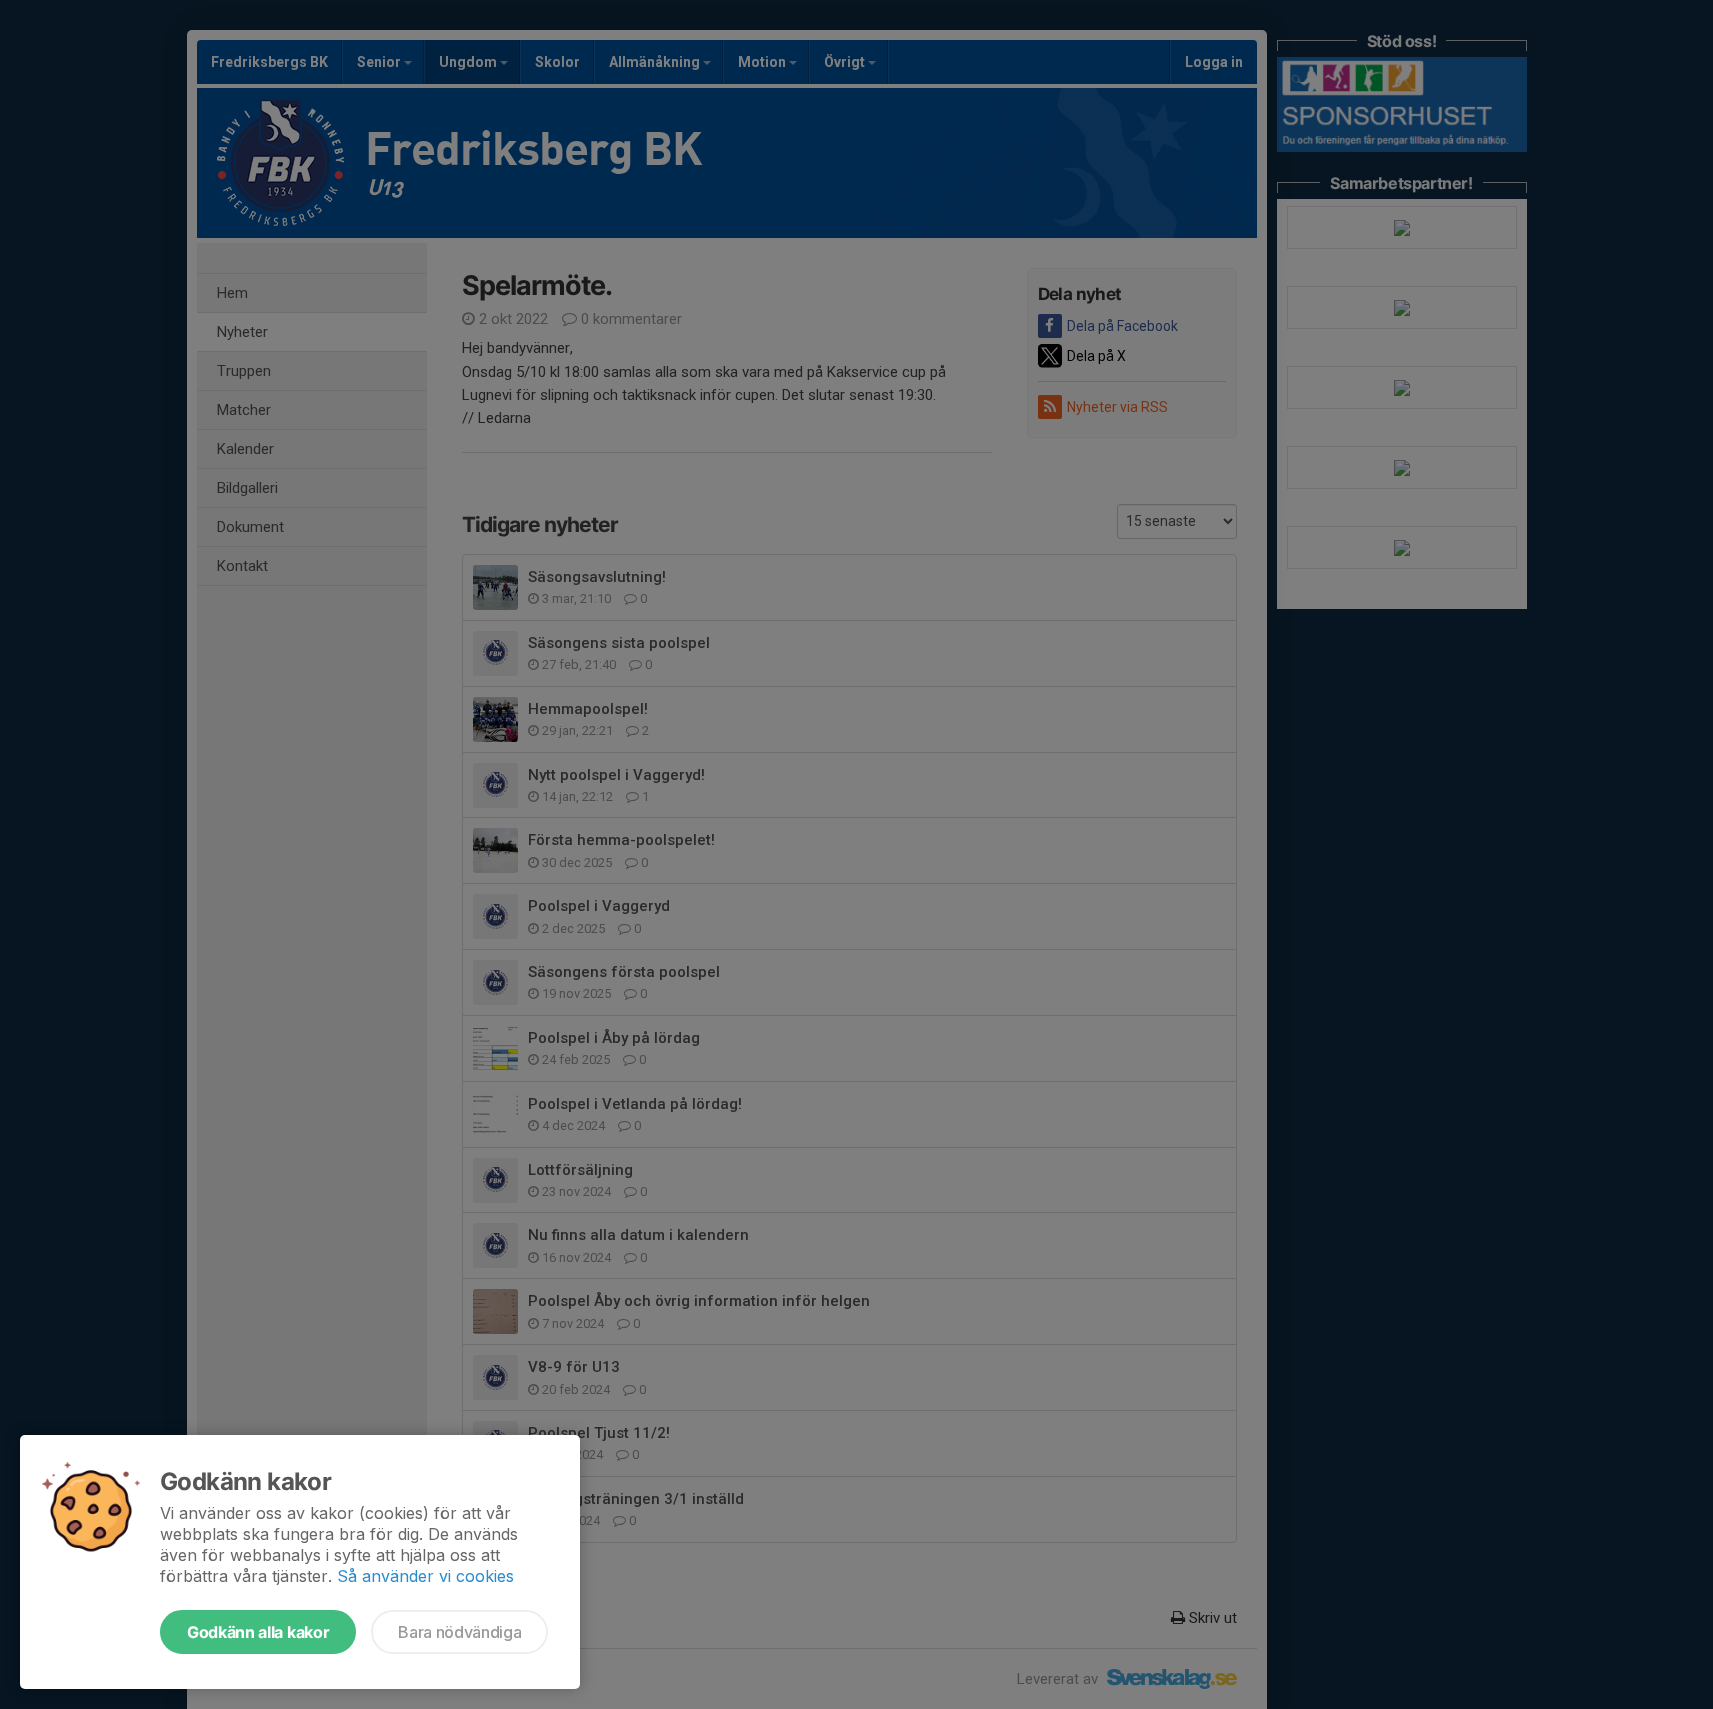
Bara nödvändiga (459, 1632)
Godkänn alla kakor (258, 1632)
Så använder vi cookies (425, 1576)
